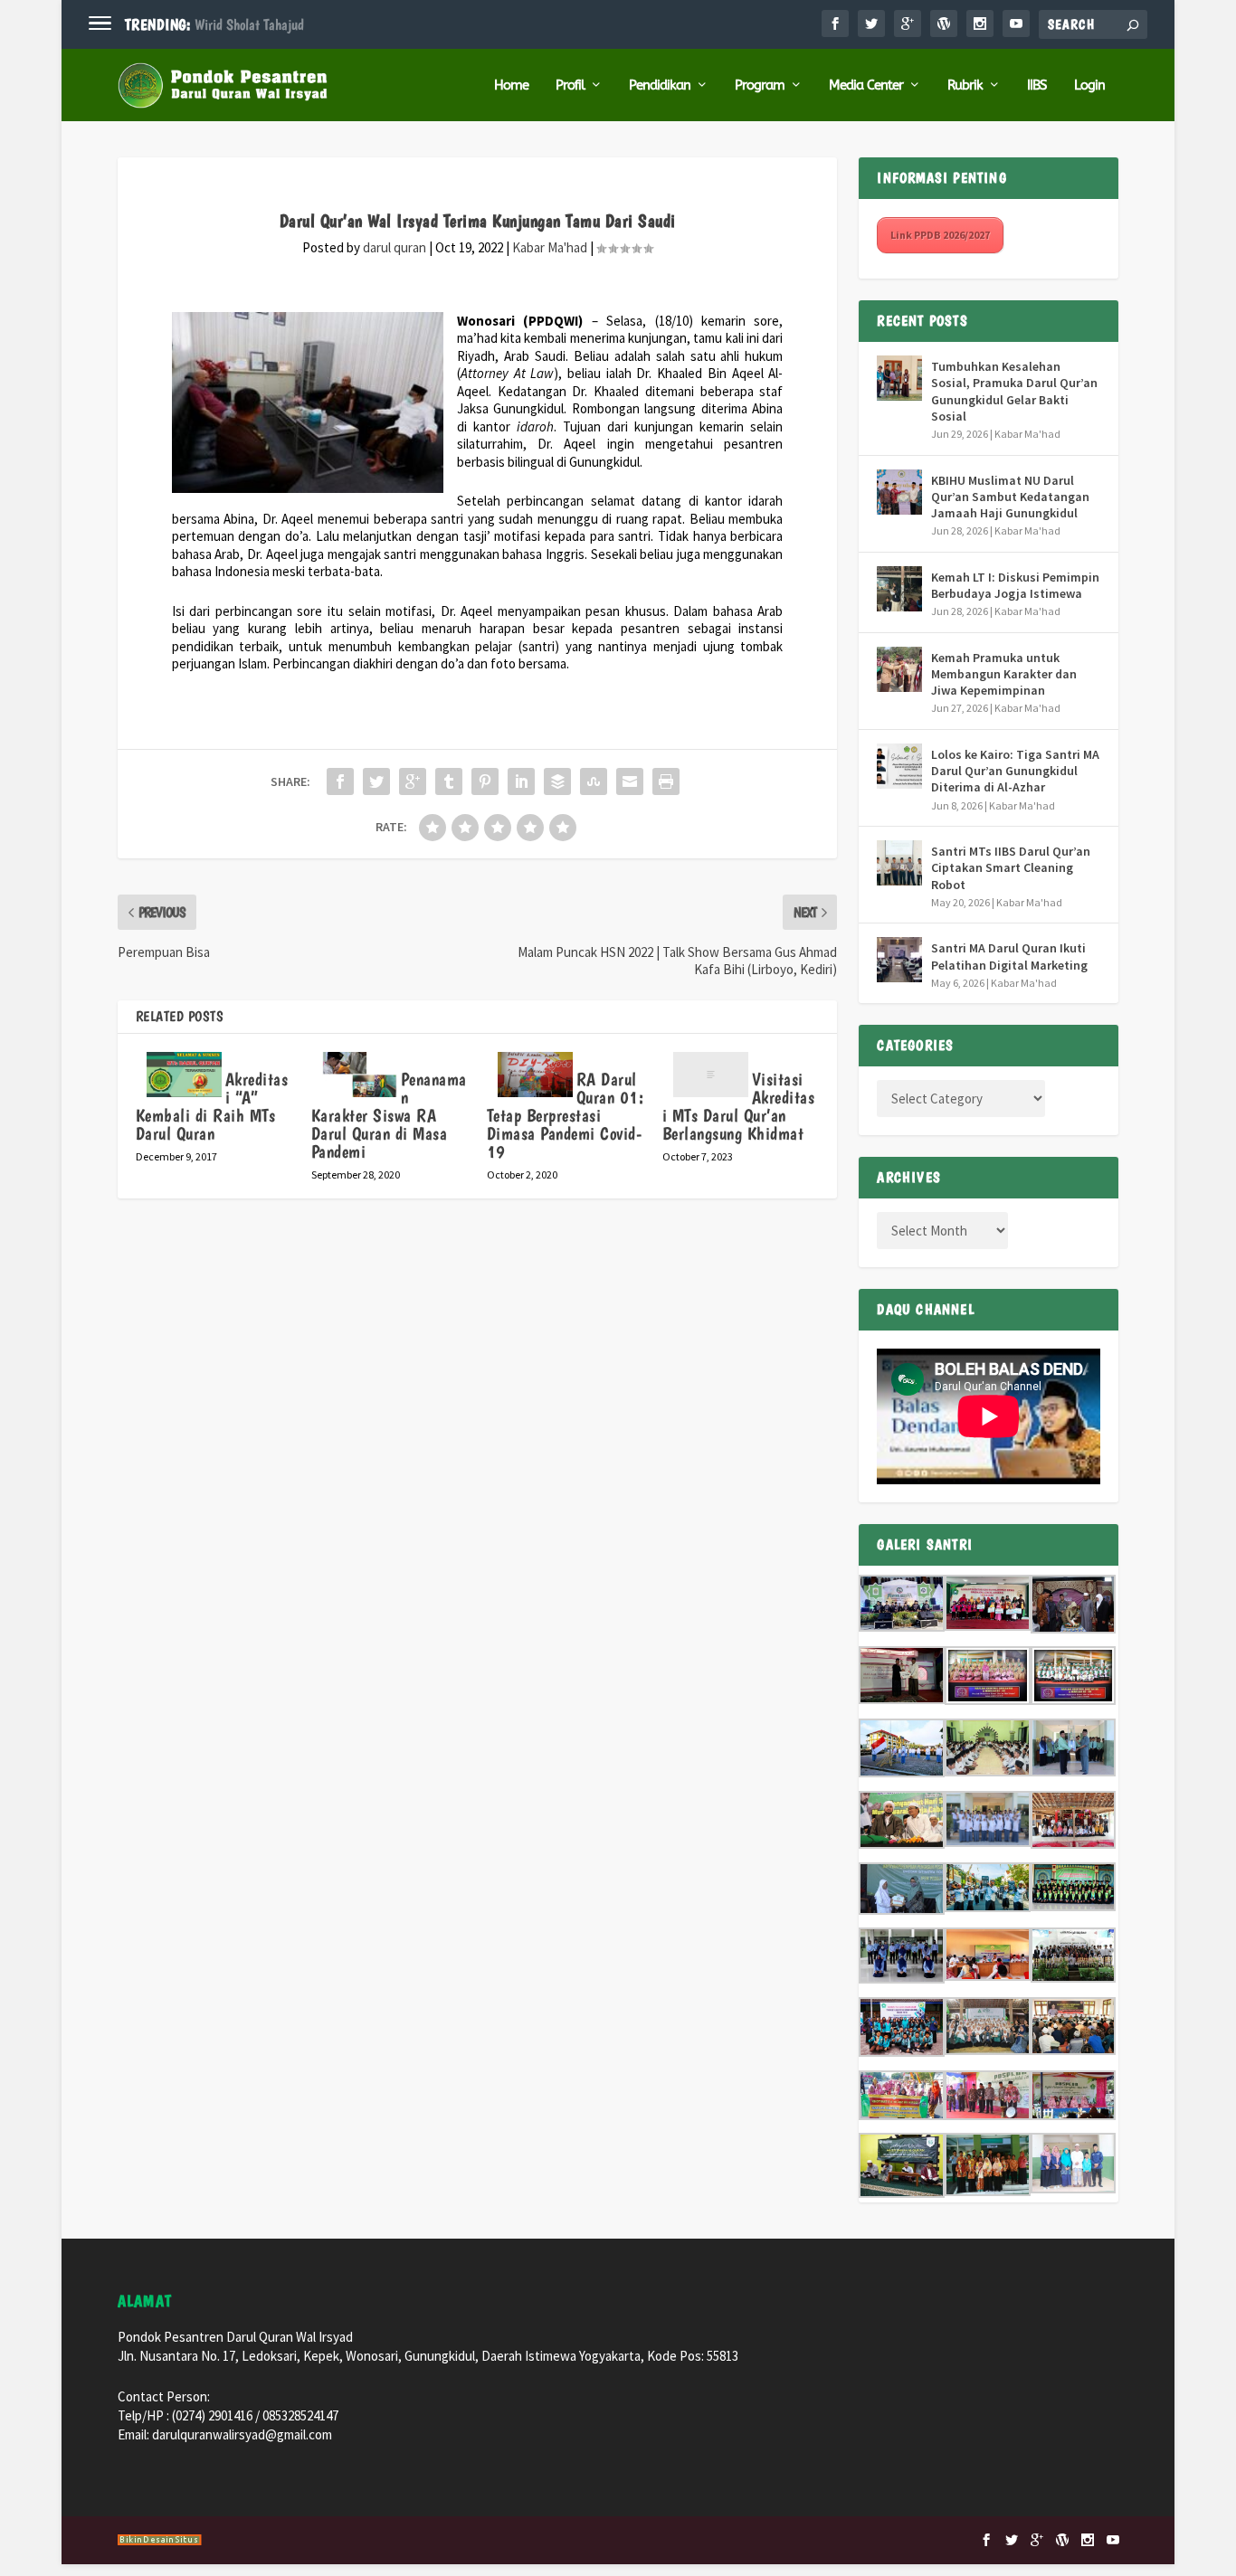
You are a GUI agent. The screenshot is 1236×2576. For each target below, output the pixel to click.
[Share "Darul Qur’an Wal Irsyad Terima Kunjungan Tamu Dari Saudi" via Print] (666, 781)
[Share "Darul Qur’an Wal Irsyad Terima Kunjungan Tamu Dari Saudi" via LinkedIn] (521, 781)
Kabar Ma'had (550, 247)
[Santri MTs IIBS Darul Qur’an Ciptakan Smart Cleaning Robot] (899, 863)
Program (760, 85)
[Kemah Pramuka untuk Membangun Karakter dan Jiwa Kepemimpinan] (899, 669)
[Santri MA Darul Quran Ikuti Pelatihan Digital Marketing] (899, 960)
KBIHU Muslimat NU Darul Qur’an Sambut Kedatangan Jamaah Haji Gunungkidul (1010, 497)
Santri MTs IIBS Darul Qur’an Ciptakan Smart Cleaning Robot (1011, 867)
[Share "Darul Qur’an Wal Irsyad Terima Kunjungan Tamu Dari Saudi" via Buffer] (557, 781)
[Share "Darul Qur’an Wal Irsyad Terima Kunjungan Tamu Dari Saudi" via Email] (630, 781)
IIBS (1037, 85)
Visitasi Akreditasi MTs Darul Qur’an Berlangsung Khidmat (739, 1106)
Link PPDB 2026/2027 (940, 235)
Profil (570, 85)
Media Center (866, 85)
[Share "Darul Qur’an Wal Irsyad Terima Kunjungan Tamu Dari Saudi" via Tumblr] (449, 781)
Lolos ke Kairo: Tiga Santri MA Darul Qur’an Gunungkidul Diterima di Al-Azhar (1015, 771)
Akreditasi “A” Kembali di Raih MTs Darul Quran (212, 1106)
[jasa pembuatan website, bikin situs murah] (160, 2542)
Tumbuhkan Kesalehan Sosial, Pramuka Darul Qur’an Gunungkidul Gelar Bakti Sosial (1014, 391)
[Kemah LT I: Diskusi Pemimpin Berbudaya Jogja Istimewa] (899, 589)
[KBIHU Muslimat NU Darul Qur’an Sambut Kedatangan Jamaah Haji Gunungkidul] (899, 492)
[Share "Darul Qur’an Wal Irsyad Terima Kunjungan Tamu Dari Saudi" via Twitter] (376, 781)
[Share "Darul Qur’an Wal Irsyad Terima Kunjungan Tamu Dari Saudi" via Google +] (413, 781)
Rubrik (965, 85)
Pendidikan (660, 85)
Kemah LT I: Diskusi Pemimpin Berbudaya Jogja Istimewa (1015, 585)
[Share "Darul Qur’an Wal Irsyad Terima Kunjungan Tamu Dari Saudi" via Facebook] (340, 781)
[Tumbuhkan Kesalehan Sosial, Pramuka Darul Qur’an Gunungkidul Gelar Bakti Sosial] (899, 378)
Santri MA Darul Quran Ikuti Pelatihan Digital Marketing (1009, 956)
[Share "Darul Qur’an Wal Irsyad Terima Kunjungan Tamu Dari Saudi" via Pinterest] (485, 781)
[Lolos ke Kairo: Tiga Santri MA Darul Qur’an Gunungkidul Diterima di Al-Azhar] (899, 766)
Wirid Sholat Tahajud (249, 24)
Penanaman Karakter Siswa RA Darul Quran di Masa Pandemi (389, 1115)
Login (1089, 85)
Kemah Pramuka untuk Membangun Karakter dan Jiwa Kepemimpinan (1004, 674)
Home (511, 85)
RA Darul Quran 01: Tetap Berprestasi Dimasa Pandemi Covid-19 (566, 1115)
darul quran (395, 247)
